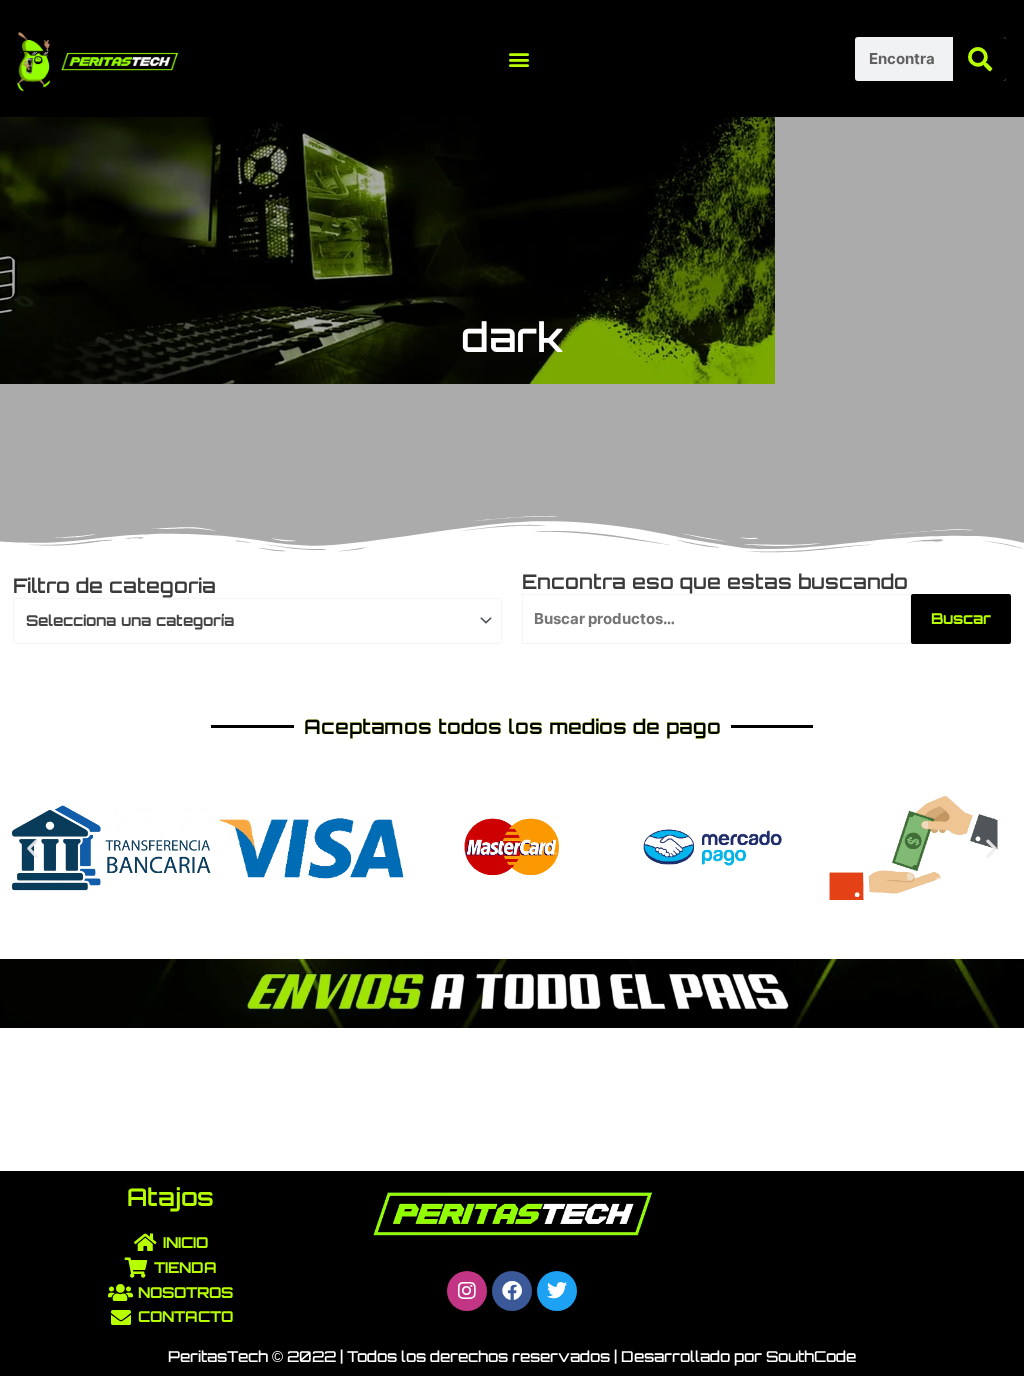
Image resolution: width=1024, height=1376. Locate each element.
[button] (518, 58)
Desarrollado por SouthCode (738, 1356)
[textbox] (248, 621)
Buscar (961, 618)
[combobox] (257, 621)
